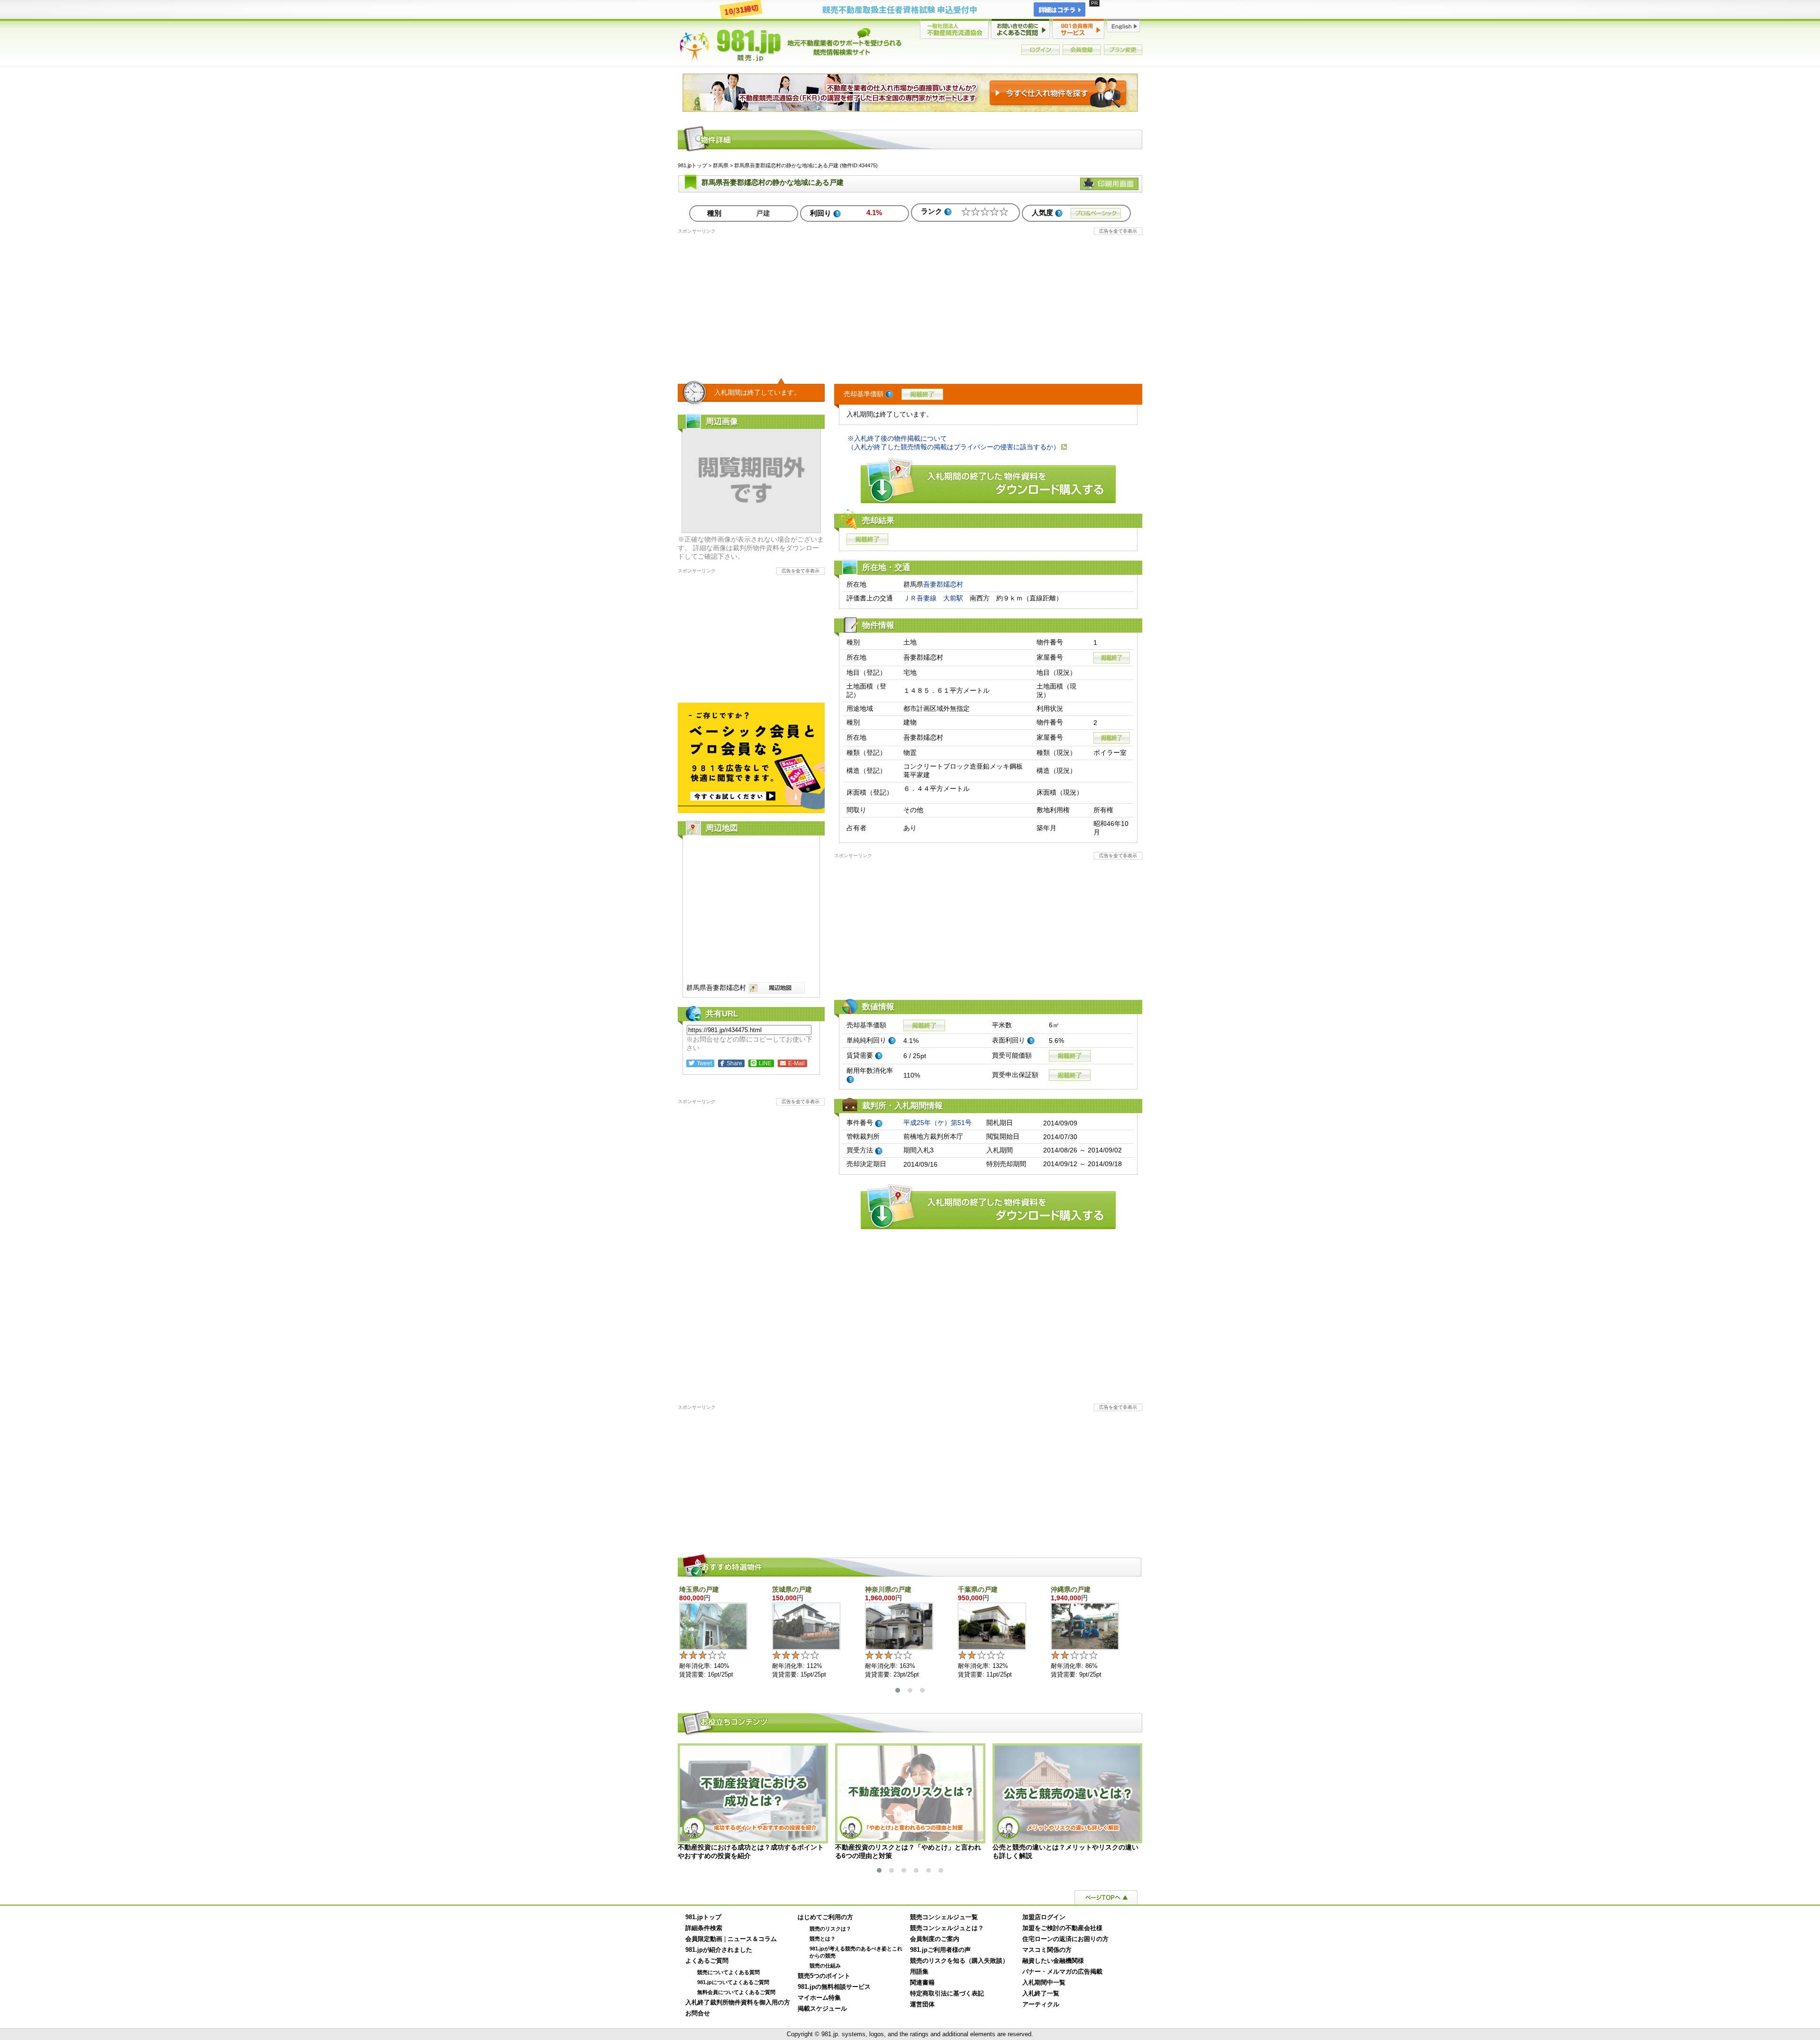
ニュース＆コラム (752, 1939)
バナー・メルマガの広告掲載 (1062, 1972)
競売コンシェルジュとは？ (947, 1928)
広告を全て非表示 (1118, 231)
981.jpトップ (791, 45)
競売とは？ (823, 1939)
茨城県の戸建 (792, 1589)
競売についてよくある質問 (728, 1972)
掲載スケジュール (822, 2009)
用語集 (919, 1972)
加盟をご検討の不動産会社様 (1062, 1928)
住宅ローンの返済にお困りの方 (1065, 1939)
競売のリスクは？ (830, 1929)
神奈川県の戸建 (888, 1589)
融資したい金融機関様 (1053, 1961)
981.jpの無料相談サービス (834, 1987)
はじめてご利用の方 (825, 1917)
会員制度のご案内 (935, 1939)
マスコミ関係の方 (1047, 1950)
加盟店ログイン (1044, 1917)
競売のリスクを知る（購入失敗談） (959, 1961)
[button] (898, 1690)
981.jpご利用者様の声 (940, 1950)
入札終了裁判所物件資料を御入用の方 (738, 2003)
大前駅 (953, 598)
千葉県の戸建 (978, 1589)
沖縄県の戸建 (1071, 1589)
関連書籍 (922, 1983)
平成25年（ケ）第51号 (937, 1123)
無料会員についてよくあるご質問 (736, 1992)
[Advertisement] (910, 301)
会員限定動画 (704, 1939)
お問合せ (698, 2013)
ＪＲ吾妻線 (920, 598)
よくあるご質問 (707, 1961)
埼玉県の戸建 (699, 1589)
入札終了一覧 (1041, 1994)
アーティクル (1041, 2004)
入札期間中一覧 (1044, 1983)
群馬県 (721, 165)
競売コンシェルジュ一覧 (944, 1917)
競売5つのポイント (824, 1976)
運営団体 (922, 2004)
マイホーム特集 (819, 1998)
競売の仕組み (825, 1966)
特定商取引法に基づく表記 (947, 1994)
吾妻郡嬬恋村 (943, 584)
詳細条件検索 (704, 1928)
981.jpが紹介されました (719, 1950)
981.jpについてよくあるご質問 (733, 1982)
